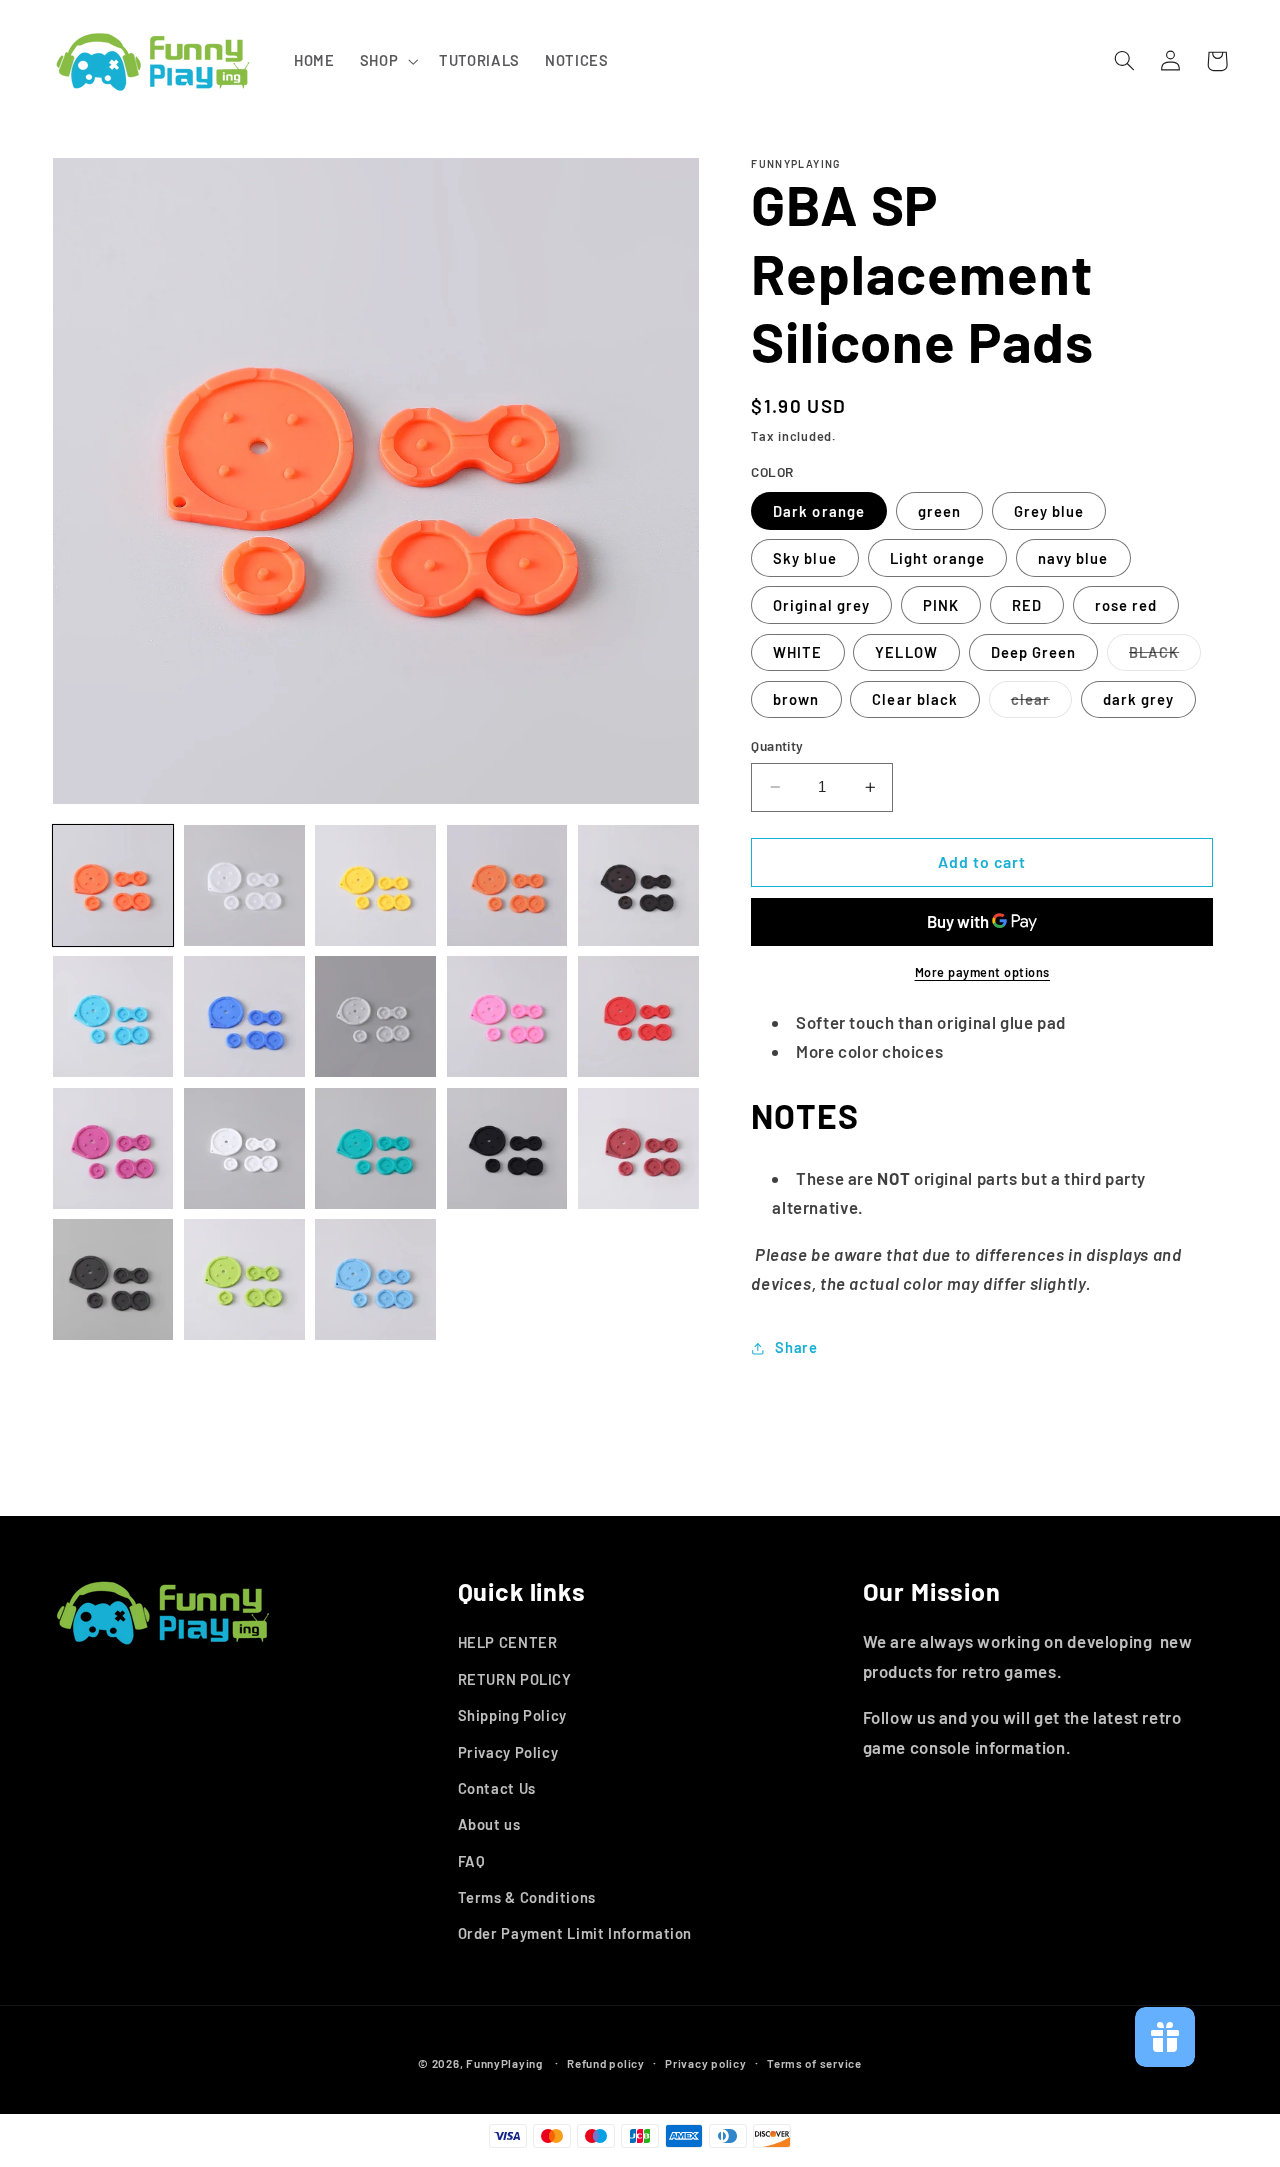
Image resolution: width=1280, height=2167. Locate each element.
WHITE (797, 652)
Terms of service (814, 2063)
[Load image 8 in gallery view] (375, 1016)
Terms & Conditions (527, 1897)
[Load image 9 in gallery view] (507, 1016)
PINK (941, 605)
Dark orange (819, 511)
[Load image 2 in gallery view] (244, 885)
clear (1041, 703)
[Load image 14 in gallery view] (507, 1148)
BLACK (1165, 656)
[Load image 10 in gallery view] (638, 1016)
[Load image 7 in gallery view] (244, 1016)
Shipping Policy (512, 1715)
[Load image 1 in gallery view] (113, 885)
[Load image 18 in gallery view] (375, 1279)
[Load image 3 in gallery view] (375, 885)
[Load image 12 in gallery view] (244, 1148)
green (939, 511)
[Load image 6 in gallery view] (113, 1016)
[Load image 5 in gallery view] (638, 885)
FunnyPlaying (504, 2063)
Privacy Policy (508, 1752)
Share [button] (796, 1348)
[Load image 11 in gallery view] (113, 1148)
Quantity (777, 745)
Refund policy (606, 2063)
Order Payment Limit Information (575, 1934)
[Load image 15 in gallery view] (638, 1148)
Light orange (938, 558)
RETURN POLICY (515, 1679)
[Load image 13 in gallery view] (375, 1148)
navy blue (1073, 558)
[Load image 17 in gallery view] (244, 1279)
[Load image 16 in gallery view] (113, 1279)
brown (796, 699)
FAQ (472, 1861)
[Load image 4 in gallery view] (507, 885)
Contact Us (497, 1788)
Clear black (915, 699)
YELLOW (906, 652)
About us (489, 1824)
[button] (386, 61)
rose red (1126, 605)
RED (1027, 605)
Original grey (821, 605)
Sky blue (804, 558)
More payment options (983, 972)
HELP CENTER (508, 1642)
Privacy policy (705, 2063)
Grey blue (1049, 511)
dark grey (1138, 699)
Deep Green (1034, 652)
